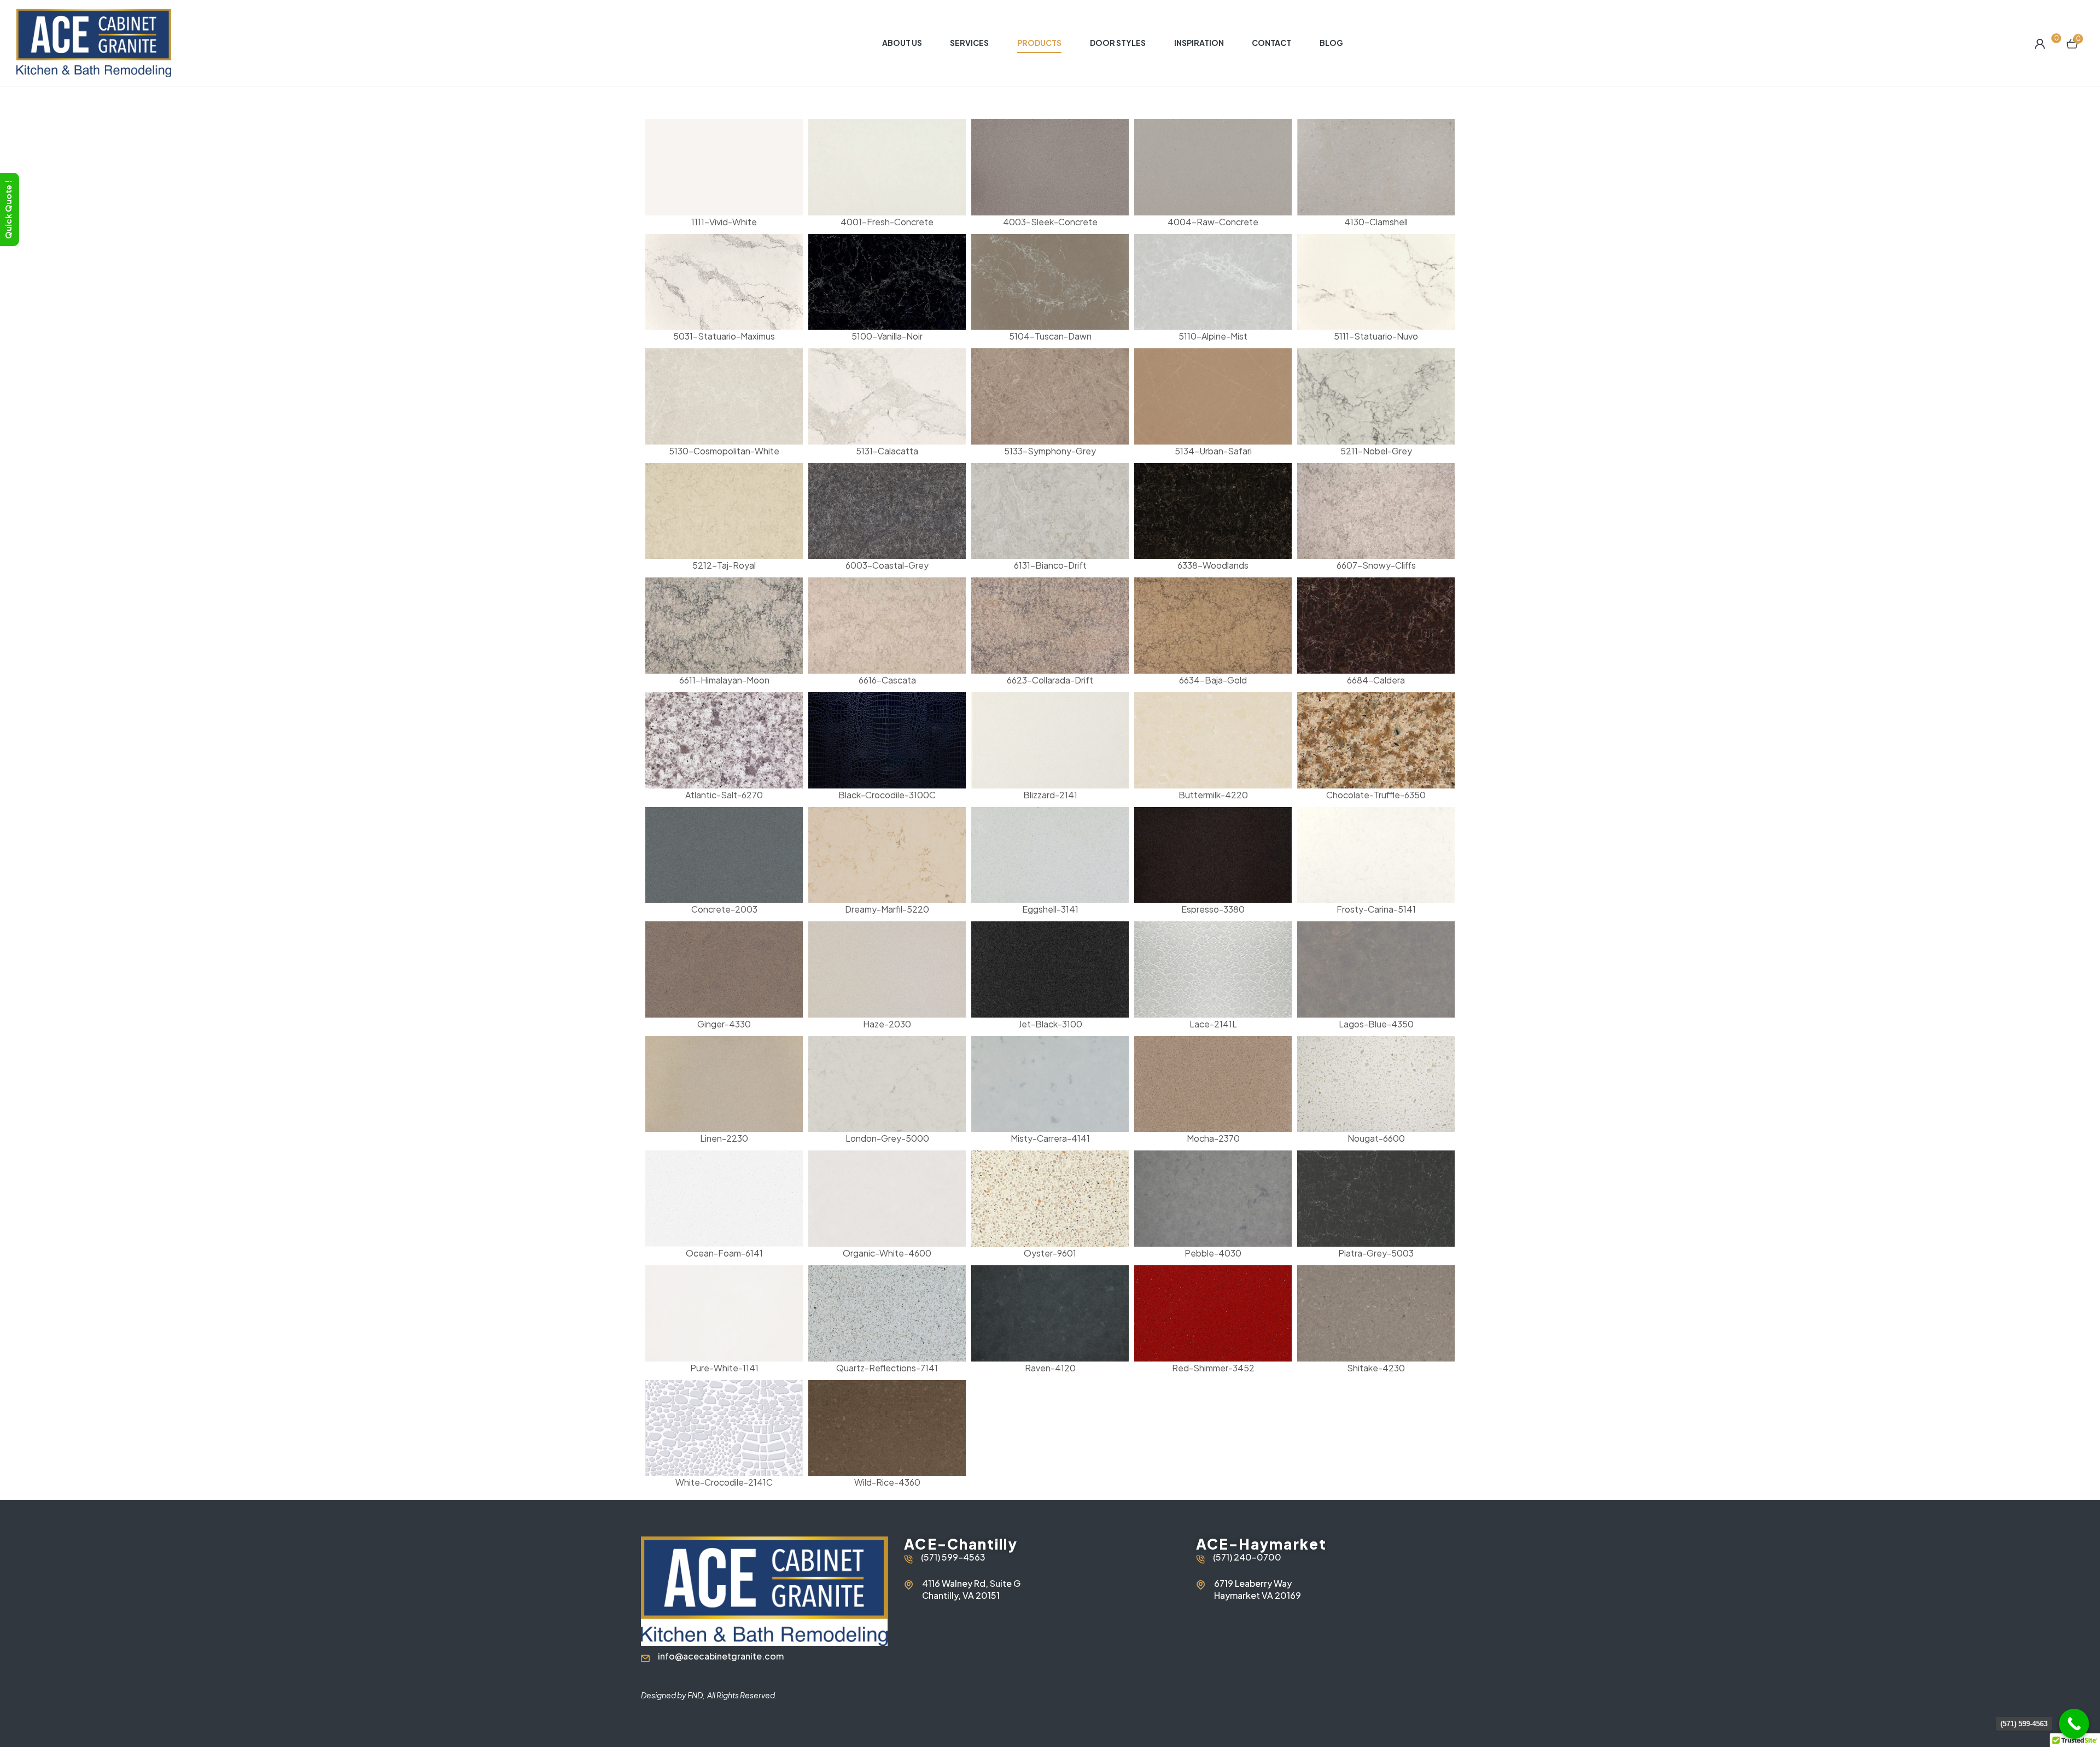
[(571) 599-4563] (2074, 1724)
